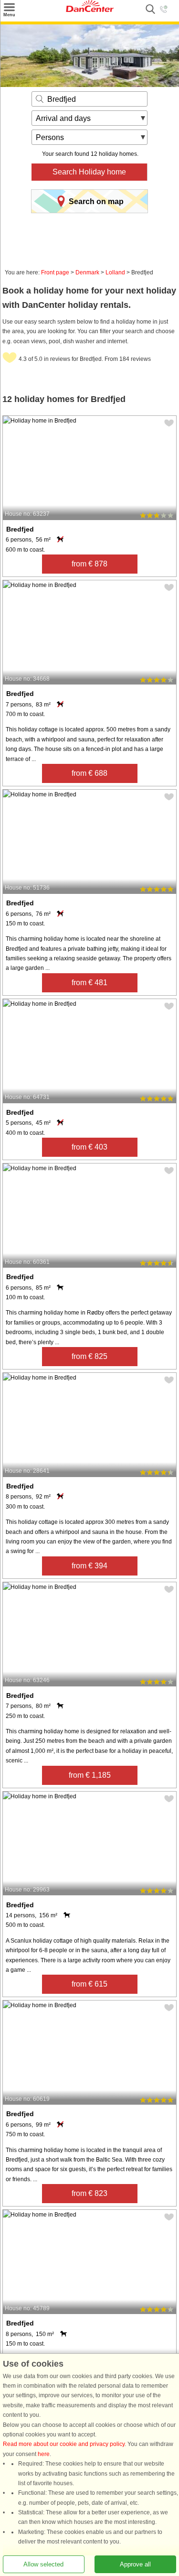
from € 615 (89, 1984)
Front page (55, 272)
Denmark (87, 272)
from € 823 (89, 2193)
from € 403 (89, 1147)
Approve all (135, 2564)
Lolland (115, 272)
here (44, 2454)
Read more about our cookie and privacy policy (64, 2445)
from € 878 (89, 564)
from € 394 (89, 1566)
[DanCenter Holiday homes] (90, 10)
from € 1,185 (90, 1775)
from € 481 (89, 983)
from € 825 (89, 1356)
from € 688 (89, 773)
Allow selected (43, 2564)
